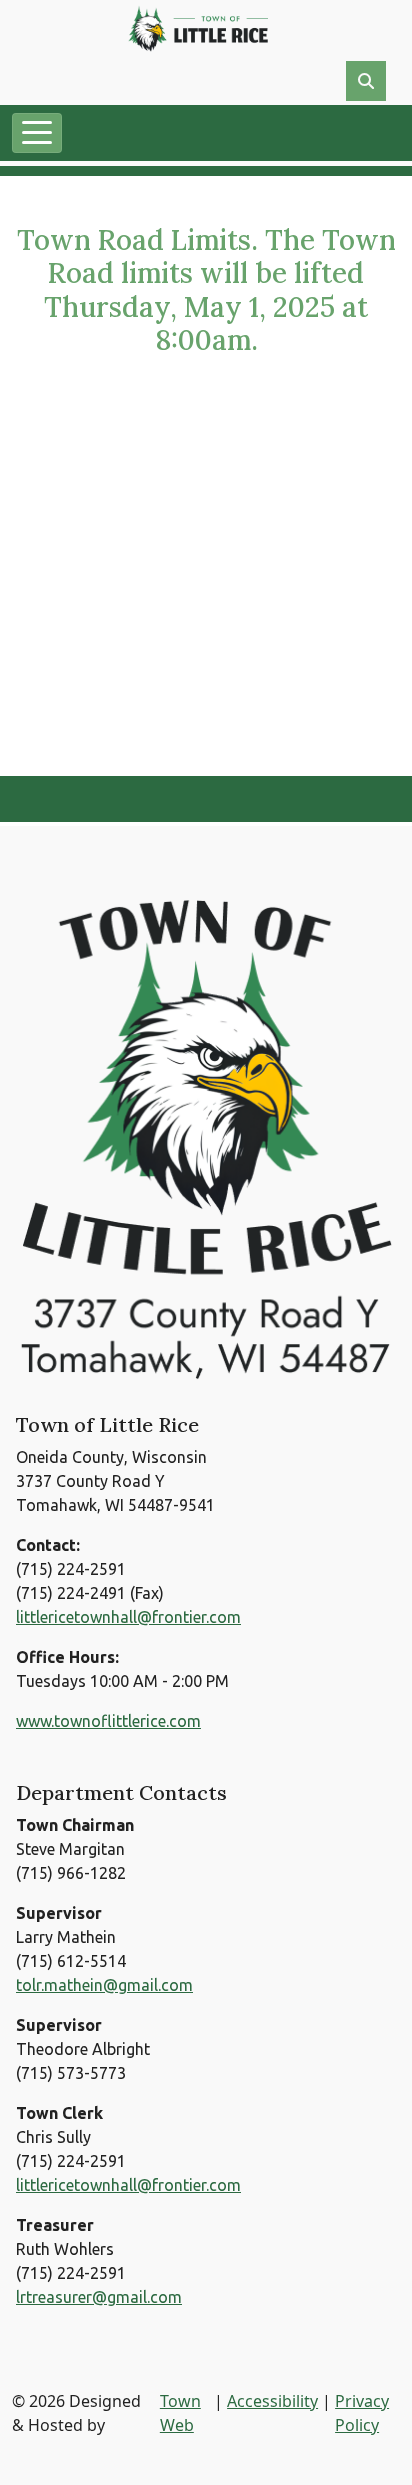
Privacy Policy (362, 2413)
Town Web (180, 2413)
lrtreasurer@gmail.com (99, 2297)
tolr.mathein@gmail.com (104, 1985)
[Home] (198, 28)
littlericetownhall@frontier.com (128, 1617)
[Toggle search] (366, 81)
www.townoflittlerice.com (108, 1721)
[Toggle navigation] (37, 133)
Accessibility (272, 2401)
